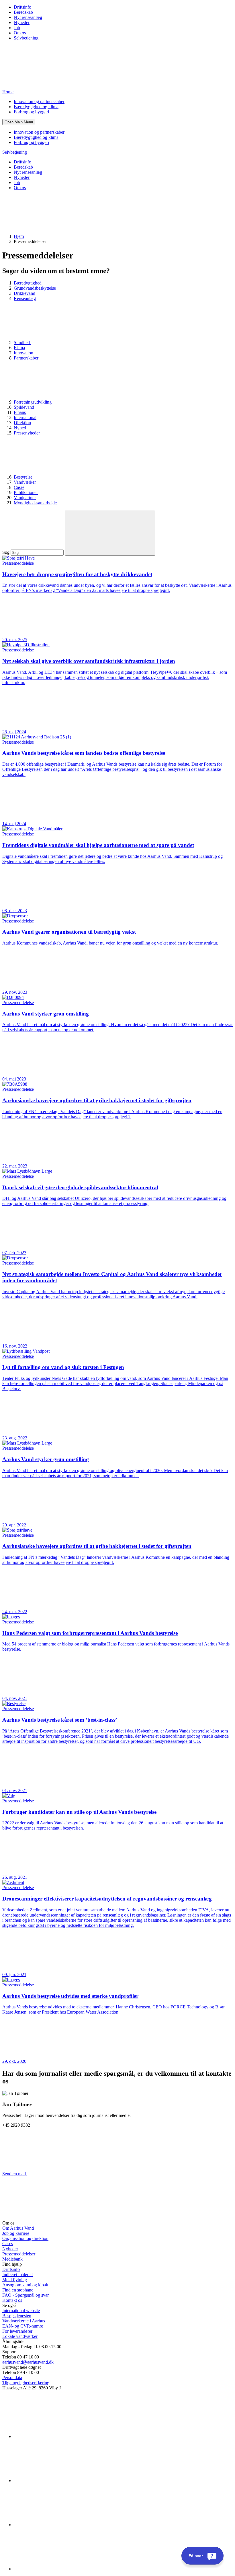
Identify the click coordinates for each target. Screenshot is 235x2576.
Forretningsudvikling (33, 402)
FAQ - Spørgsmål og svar (26, 2295)
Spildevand (24, 407)
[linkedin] (57, 2436)
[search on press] (110, 533)
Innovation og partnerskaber (39, 101)
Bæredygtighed (28, 283)
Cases (19, 487)
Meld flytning (15, 2280)
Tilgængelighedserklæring (26, 2383)
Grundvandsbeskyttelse (35, 288)
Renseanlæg (25, 298)
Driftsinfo (22, 7)
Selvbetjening (26, 38)
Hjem (19, 236)
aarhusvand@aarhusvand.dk (28, 2362)
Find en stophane (18, 2290)
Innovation (23, 353)
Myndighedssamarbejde (35, 503)
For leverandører (17, 2331)
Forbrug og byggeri (31, 112)
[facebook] (57, 2481)
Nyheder (22, 22)
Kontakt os (12, 2300)
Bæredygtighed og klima (36, 107)
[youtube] (57, 2569)
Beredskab (23, 12)
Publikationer (26, 492)
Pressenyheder (27, 433)
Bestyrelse (24, 477)
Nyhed (20, 428)
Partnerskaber (26, 358)
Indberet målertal (17, 2274)
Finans (20, 412)
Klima (19, 348)
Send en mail (15, 2174)
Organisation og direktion (25, 2238)
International (25, 417)
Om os (20, 33)
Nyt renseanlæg (28, 17)
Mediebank (12, 2259)
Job (17, 28)
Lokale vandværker (20, 2336)
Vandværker (25, 482)
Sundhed (22, 342)
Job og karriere (16, 2233)
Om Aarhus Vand (18, 2228)
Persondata (12, 2378)
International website (21, 2311)
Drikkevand (25, 293)
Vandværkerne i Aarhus (24, 2321)
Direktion (22, 423)
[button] (19, 122)
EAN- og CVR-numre (23, 2326)
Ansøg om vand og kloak (25, 2285)
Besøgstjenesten (17, 2316)
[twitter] (57, 2525)
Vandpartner (25, 498)
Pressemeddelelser (19, 2254)
